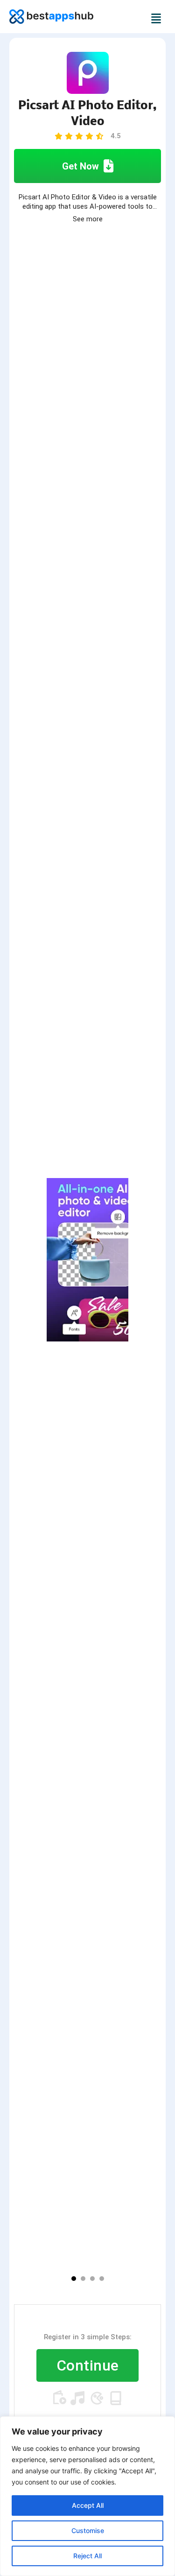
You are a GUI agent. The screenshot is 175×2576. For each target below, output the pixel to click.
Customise (88, 2530)
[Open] (158, 18)
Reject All (87, 2556)
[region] (87, 2496)
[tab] (74, 2279)
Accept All (88, 2505)
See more (88, 219)
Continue (88, 2365)
